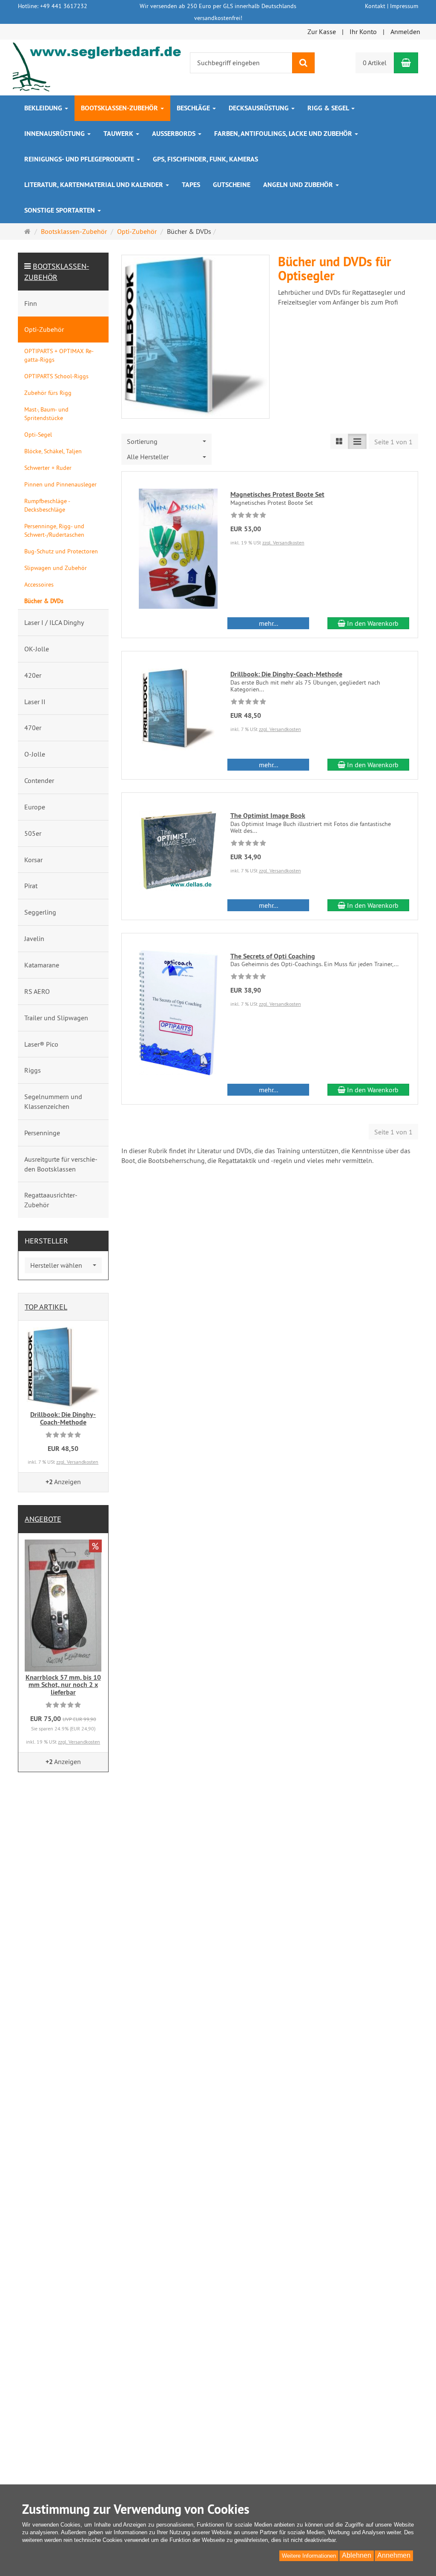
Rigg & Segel (329, 108)
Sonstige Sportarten (60, 210)
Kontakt (375, 6)
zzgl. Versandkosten (283, 543)
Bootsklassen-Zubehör (120, 108)
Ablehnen (357, 2555)
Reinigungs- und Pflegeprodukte (80, 159)
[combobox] (167, 442)
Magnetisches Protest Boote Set (277, 494)
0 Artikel (375, 63)
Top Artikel (46, 1307)
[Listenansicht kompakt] (357, 442)
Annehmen (394, 2555)
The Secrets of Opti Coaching (273, 956)
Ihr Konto (363, 32)
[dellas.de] (98, 66)
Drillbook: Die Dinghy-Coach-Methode (286, 674)
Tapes (191, 185)
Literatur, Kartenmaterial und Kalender (95, 185)
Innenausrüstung (55, 134)
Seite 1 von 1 (393, 442)
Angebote (43, 1519)
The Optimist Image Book (268, 816)
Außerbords (175, 134)
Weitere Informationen (309, 2556)
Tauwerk (119, 134)
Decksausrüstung (260, 108)
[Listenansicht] (339, 442)
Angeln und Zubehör (299, 185)
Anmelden (405, 32)
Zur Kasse (322, 32)
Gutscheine (232, 185)
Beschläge (194, 108)
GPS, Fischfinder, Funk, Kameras (205, 159)
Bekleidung (44, 108)
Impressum (404, 6)
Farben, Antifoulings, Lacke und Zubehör (284, 134)
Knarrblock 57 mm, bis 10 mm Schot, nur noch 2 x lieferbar (63, 1685)
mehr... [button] (268, 623)
